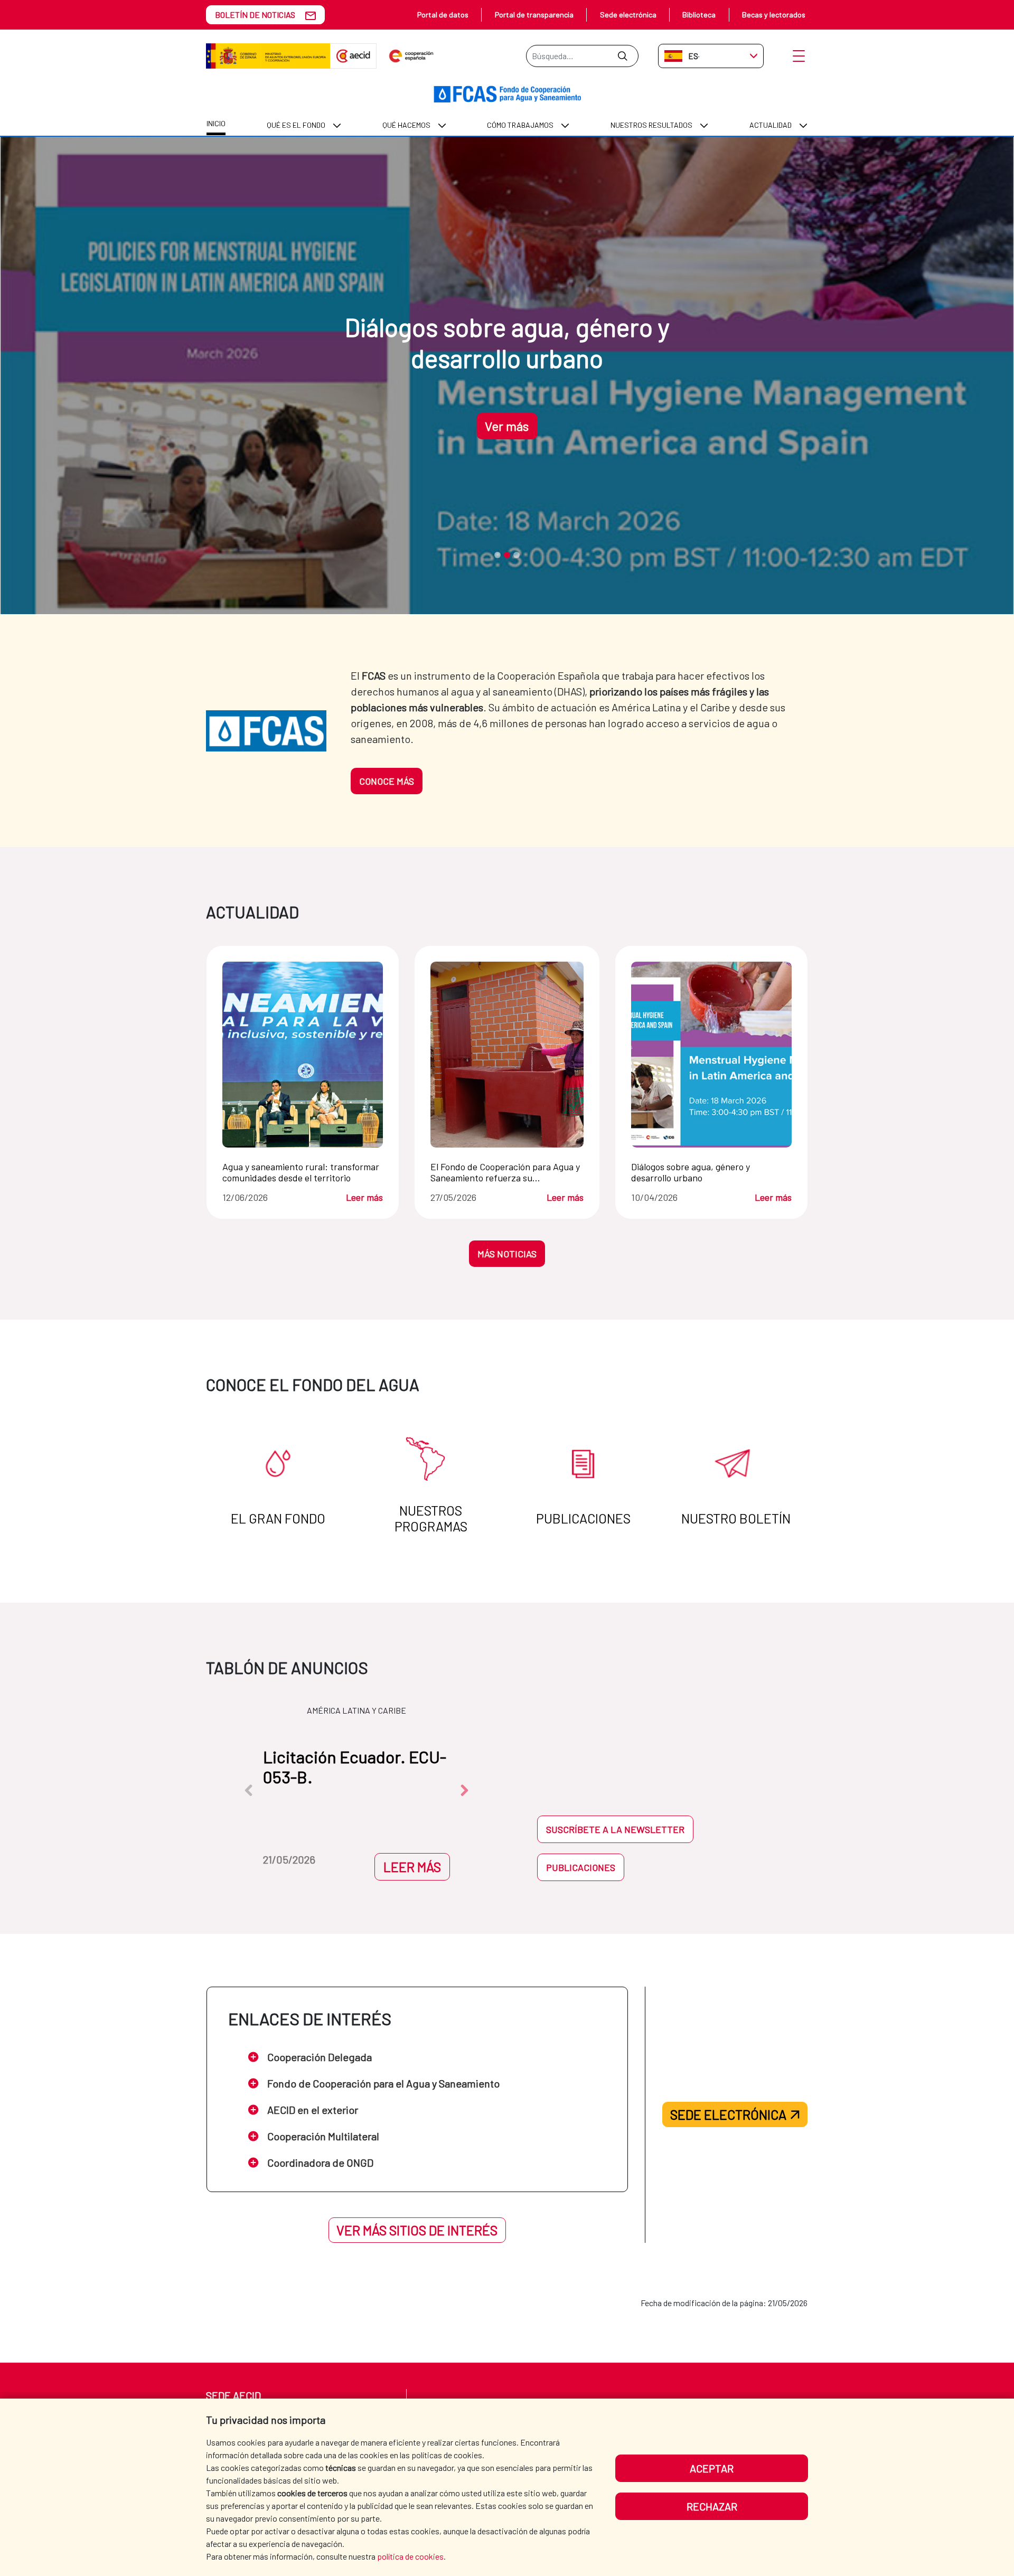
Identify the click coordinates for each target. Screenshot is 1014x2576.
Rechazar (712, 2506)
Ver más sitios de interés (417, 2230)
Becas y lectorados (774, 15)
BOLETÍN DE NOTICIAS (255, 15)
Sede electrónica (628, 15)
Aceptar (712, 2468)
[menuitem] (216, 125)
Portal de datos (443, 15)
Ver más (507, 426)
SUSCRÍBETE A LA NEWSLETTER (615, 1829)
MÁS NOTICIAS (507, 1254)
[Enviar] (622, 56)
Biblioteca (699, 15)
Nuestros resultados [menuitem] (651, 125)
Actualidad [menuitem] (771, 125)
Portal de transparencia (534, 15)
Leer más (364, 1197)
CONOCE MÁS (387, 781)
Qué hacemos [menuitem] (406, 125)
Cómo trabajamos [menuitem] (520, 125)
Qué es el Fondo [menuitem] (296, 125)
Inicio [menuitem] (216, 123)
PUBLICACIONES (581, 1867)
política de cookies (410, 2556)
